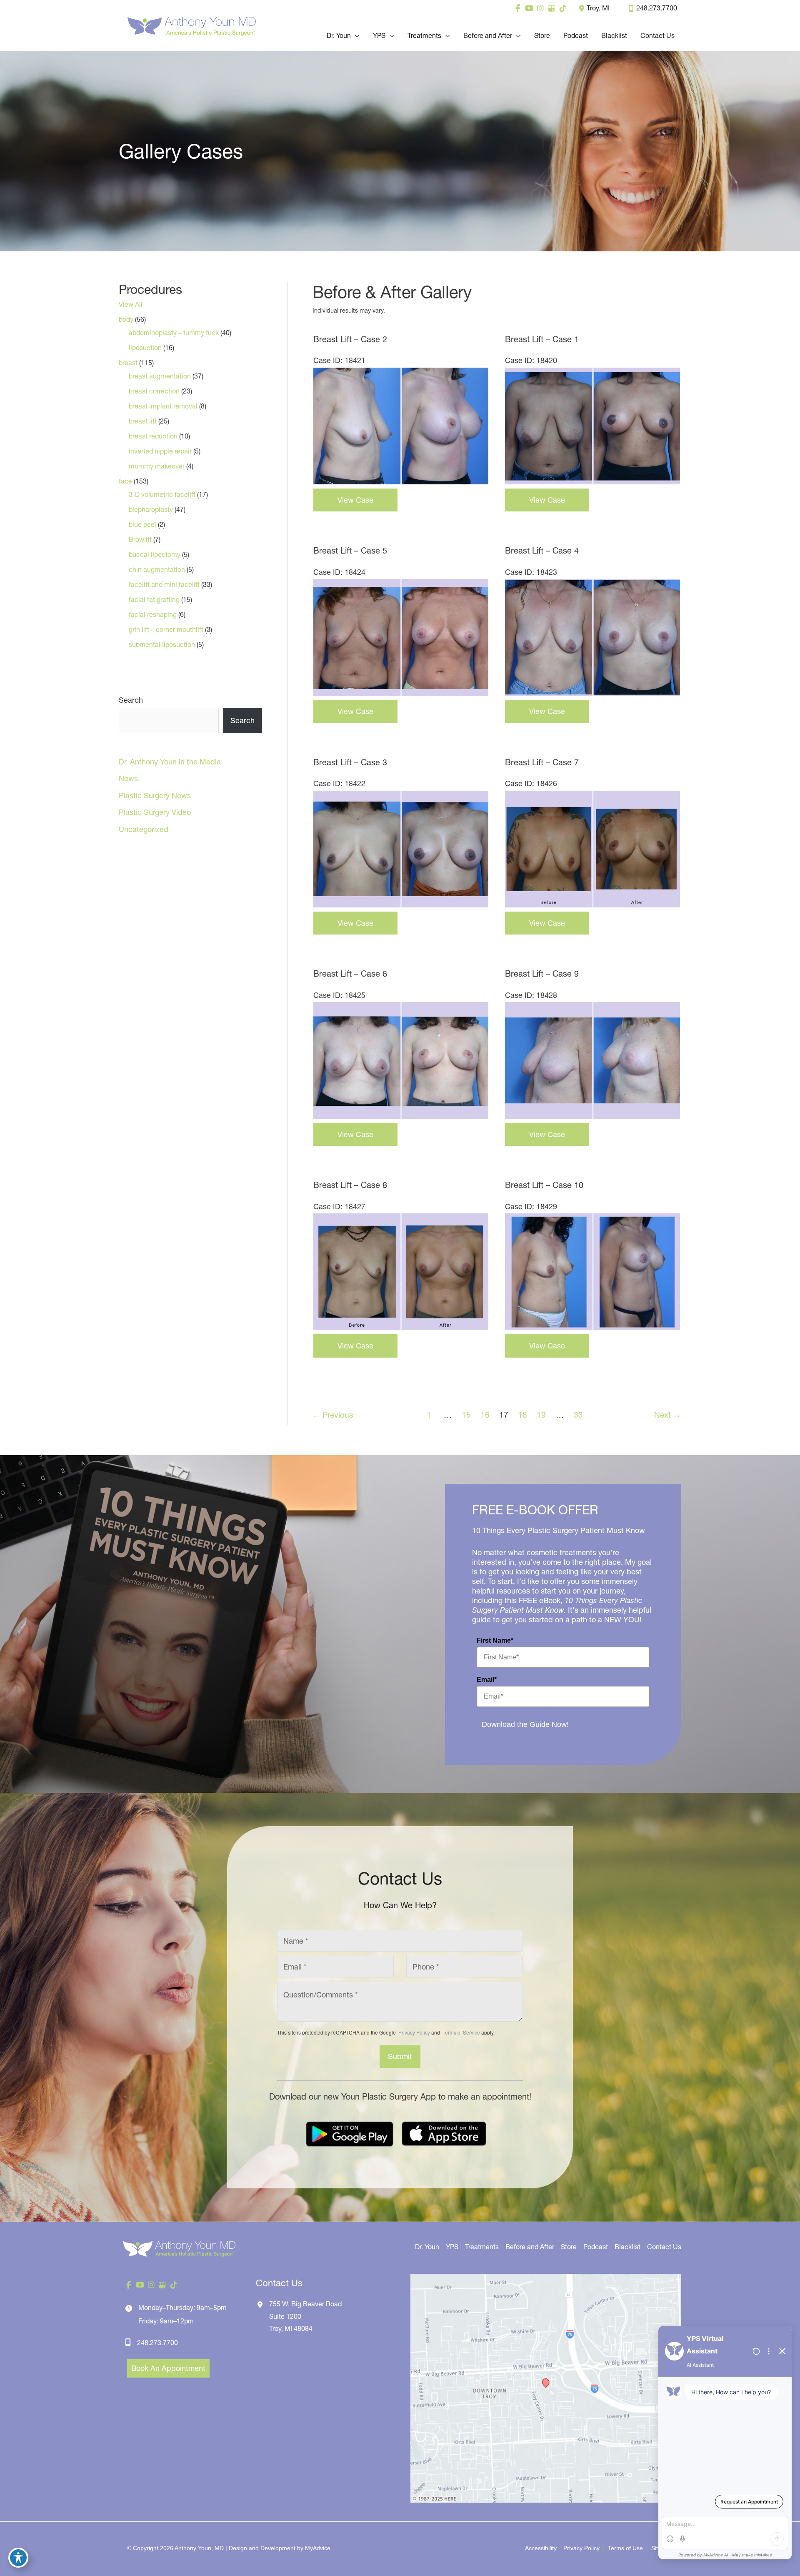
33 (578, 1415)
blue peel (142, 524)
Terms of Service (461, 2032)
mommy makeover (157, 466)
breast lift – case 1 (542, 339)
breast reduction (153, 436)
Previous (333, 1415)
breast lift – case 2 (350, 339)
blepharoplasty (151, 509)
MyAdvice (318, 2548)
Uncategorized (144, 829)
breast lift (143, 421)
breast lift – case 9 (542, 974)
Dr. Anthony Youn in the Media (170, 762)
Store (569, 2247)
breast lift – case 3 (350, 762)
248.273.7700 (657, 8)
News (128, 778)
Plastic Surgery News (155, 796)
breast (128, 363)
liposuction (145, 348)
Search (131, 700)
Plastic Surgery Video (155, 812)
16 (485, 1415)
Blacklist (627, 2247)
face (125, 481)
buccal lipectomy (155, 554)
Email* (487, 1680)
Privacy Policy (414, 2032)
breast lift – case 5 (350, 551)
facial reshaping (153, 614)
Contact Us (664, 2247)
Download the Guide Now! (525, 1724)
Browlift (140, 539)
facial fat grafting (154, 599)
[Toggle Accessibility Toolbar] (18, 2558)
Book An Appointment (168, 2368)
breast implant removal (163, 406)
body (126, 319)
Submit (400, 2056)
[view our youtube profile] (529, 8)
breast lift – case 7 (542, 762)
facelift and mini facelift (164, 584)
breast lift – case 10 (544, 1185)
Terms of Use (625, 2548)
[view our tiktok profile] (563, 8)
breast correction (154, 391)
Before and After (530, 2247)
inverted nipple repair (160, 451)
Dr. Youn (427, 2247)
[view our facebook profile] (518, 8)
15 (466, 1415)
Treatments (482, 2247)
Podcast (596, 2247)
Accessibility (541, 2548)
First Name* (495, 1640)
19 (541, 1415)
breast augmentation (160, 376)
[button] (355, 35)
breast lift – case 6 (350, 974)
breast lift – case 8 (350, 1185)
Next (667, 1415)
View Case (355, 500)
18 (522, 1415)
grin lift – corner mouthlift (166, 629)
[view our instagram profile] (540, 8)
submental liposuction (162, 644)
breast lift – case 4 (542, 551)
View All (131, 304)
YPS (452, 2247)
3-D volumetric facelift (162, 494)
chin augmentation (157, 569)
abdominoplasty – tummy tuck (174, 333)
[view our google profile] (551, 8)
